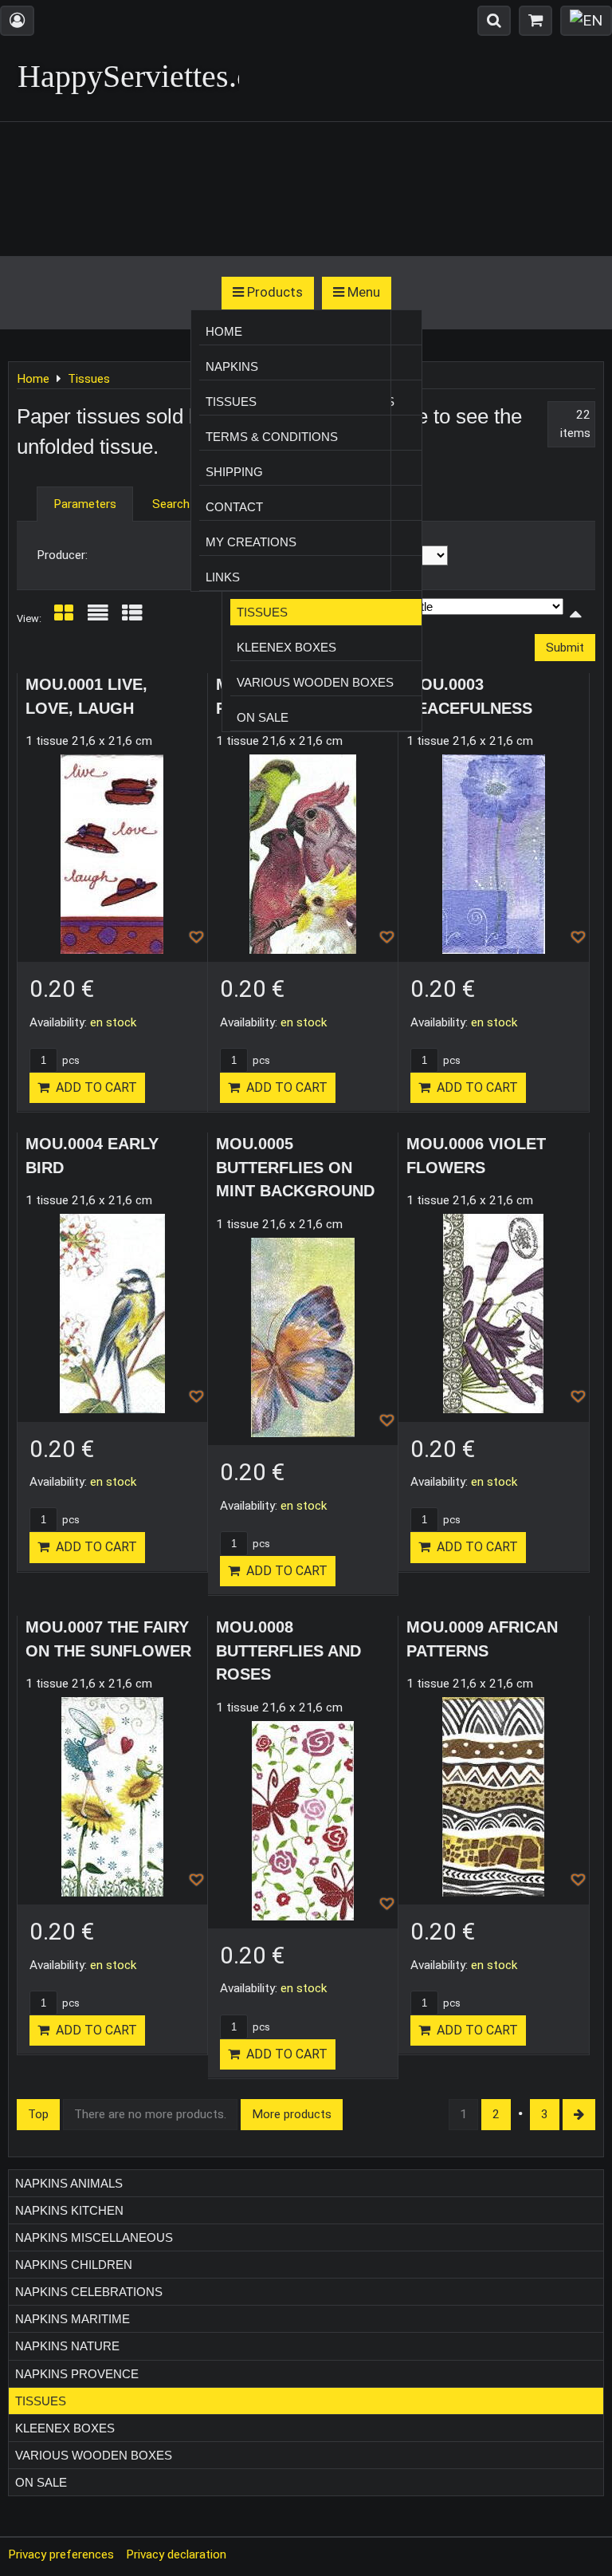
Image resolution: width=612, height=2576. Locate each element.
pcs (70, 1060)
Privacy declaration (176, 2554)
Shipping (234, 472)
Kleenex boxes (286, 647)
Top (38, 2114)
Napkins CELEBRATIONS (89, 2292)
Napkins (232, 366)
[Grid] (64, 618)
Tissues (262, 612)
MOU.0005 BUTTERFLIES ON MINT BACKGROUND (295, 1167)
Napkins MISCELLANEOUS (94, 2237)
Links (223, 577)
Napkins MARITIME (73, 2319)
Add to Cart (93, 1087)
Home (224, 331)
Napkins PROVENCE (77, 2374)
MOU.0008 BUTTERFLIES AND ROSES (288, 1650)
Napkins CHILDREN (74, 2265)
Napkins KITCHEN (69, 2210)
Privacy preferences (61, 2554)
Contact (234, 507)
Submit (565, 648)
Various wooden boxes (315, 682)
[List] (98, 618)
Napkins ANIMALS (69, 2183)
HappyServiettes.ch (142, 76)
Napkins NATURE (67, 2346)
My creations (251, 542)
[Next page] (579, 2115)
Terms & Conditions (272, 437)
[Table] (132, 618)
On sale (263, 717)
